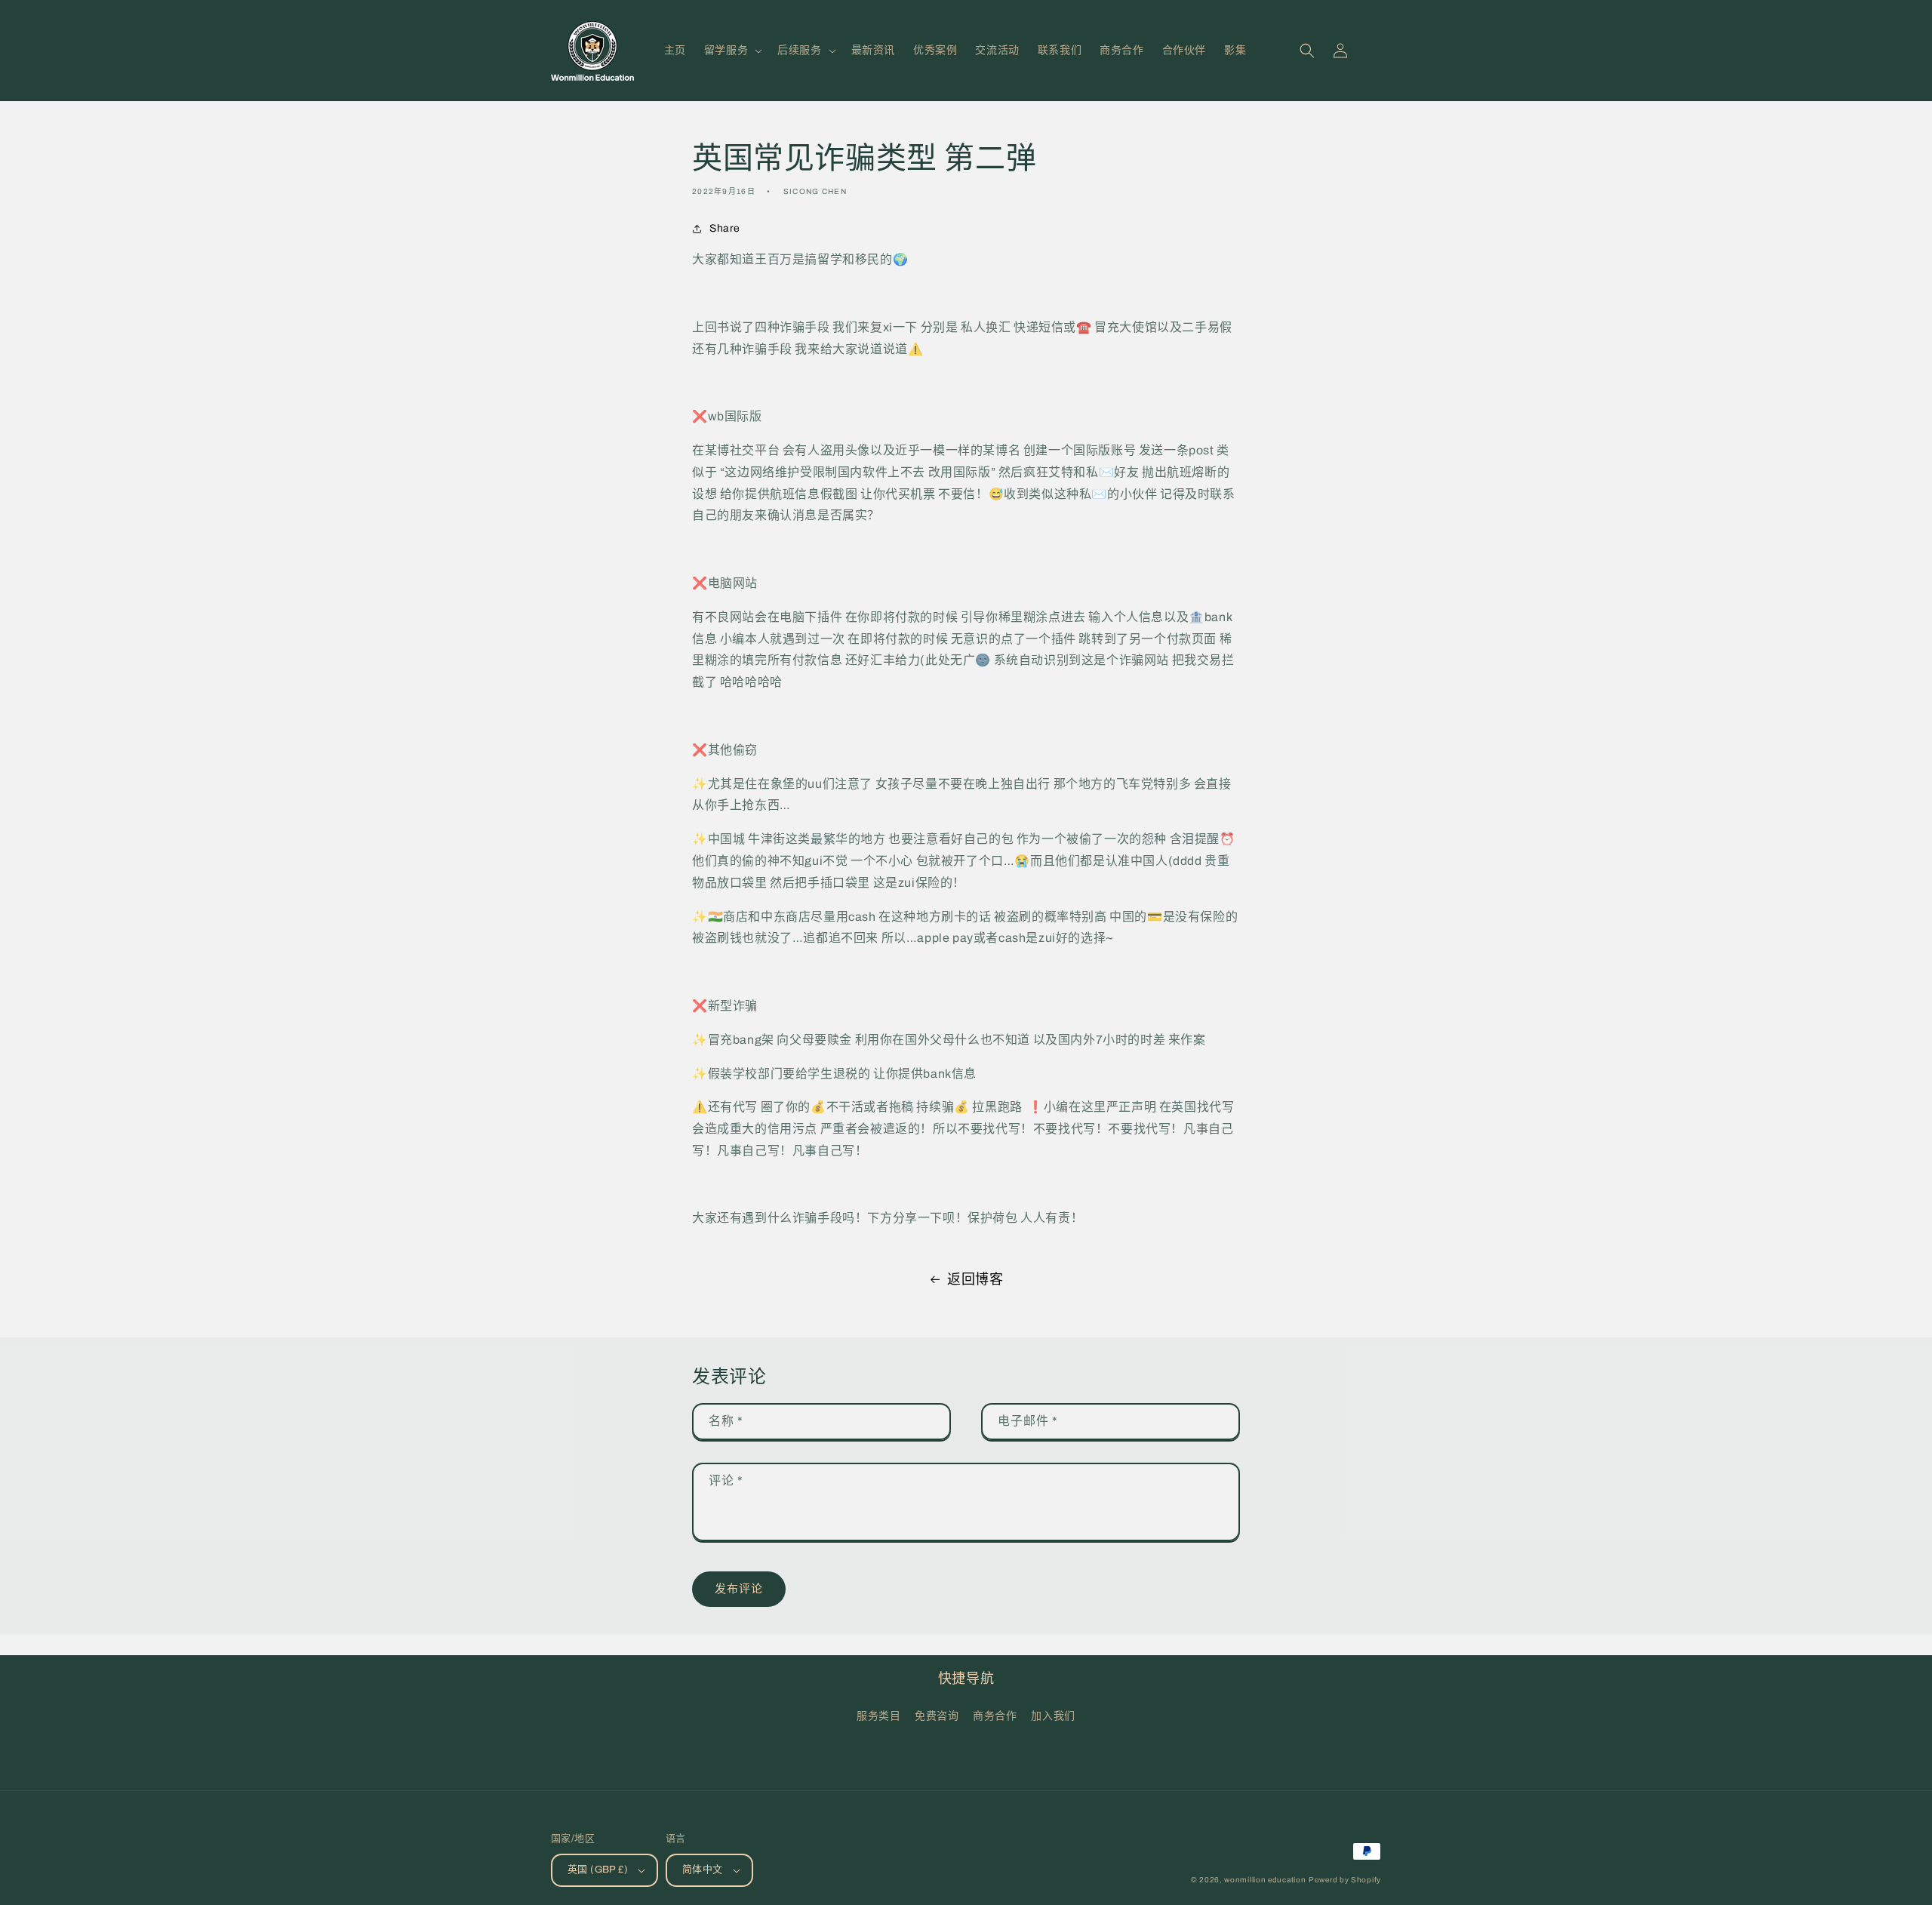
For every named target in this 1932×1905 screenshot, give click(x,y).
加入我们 (1053, 1716)
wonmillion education (1265, 1880)
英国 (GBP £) (598, 1870)
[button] (732, 51)
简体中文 (703, 1870)
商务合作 (995, 1716)
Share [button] (725, 228)
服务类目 (878, 1716)
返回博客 (975, 1279)
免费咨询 (937, 1716)
